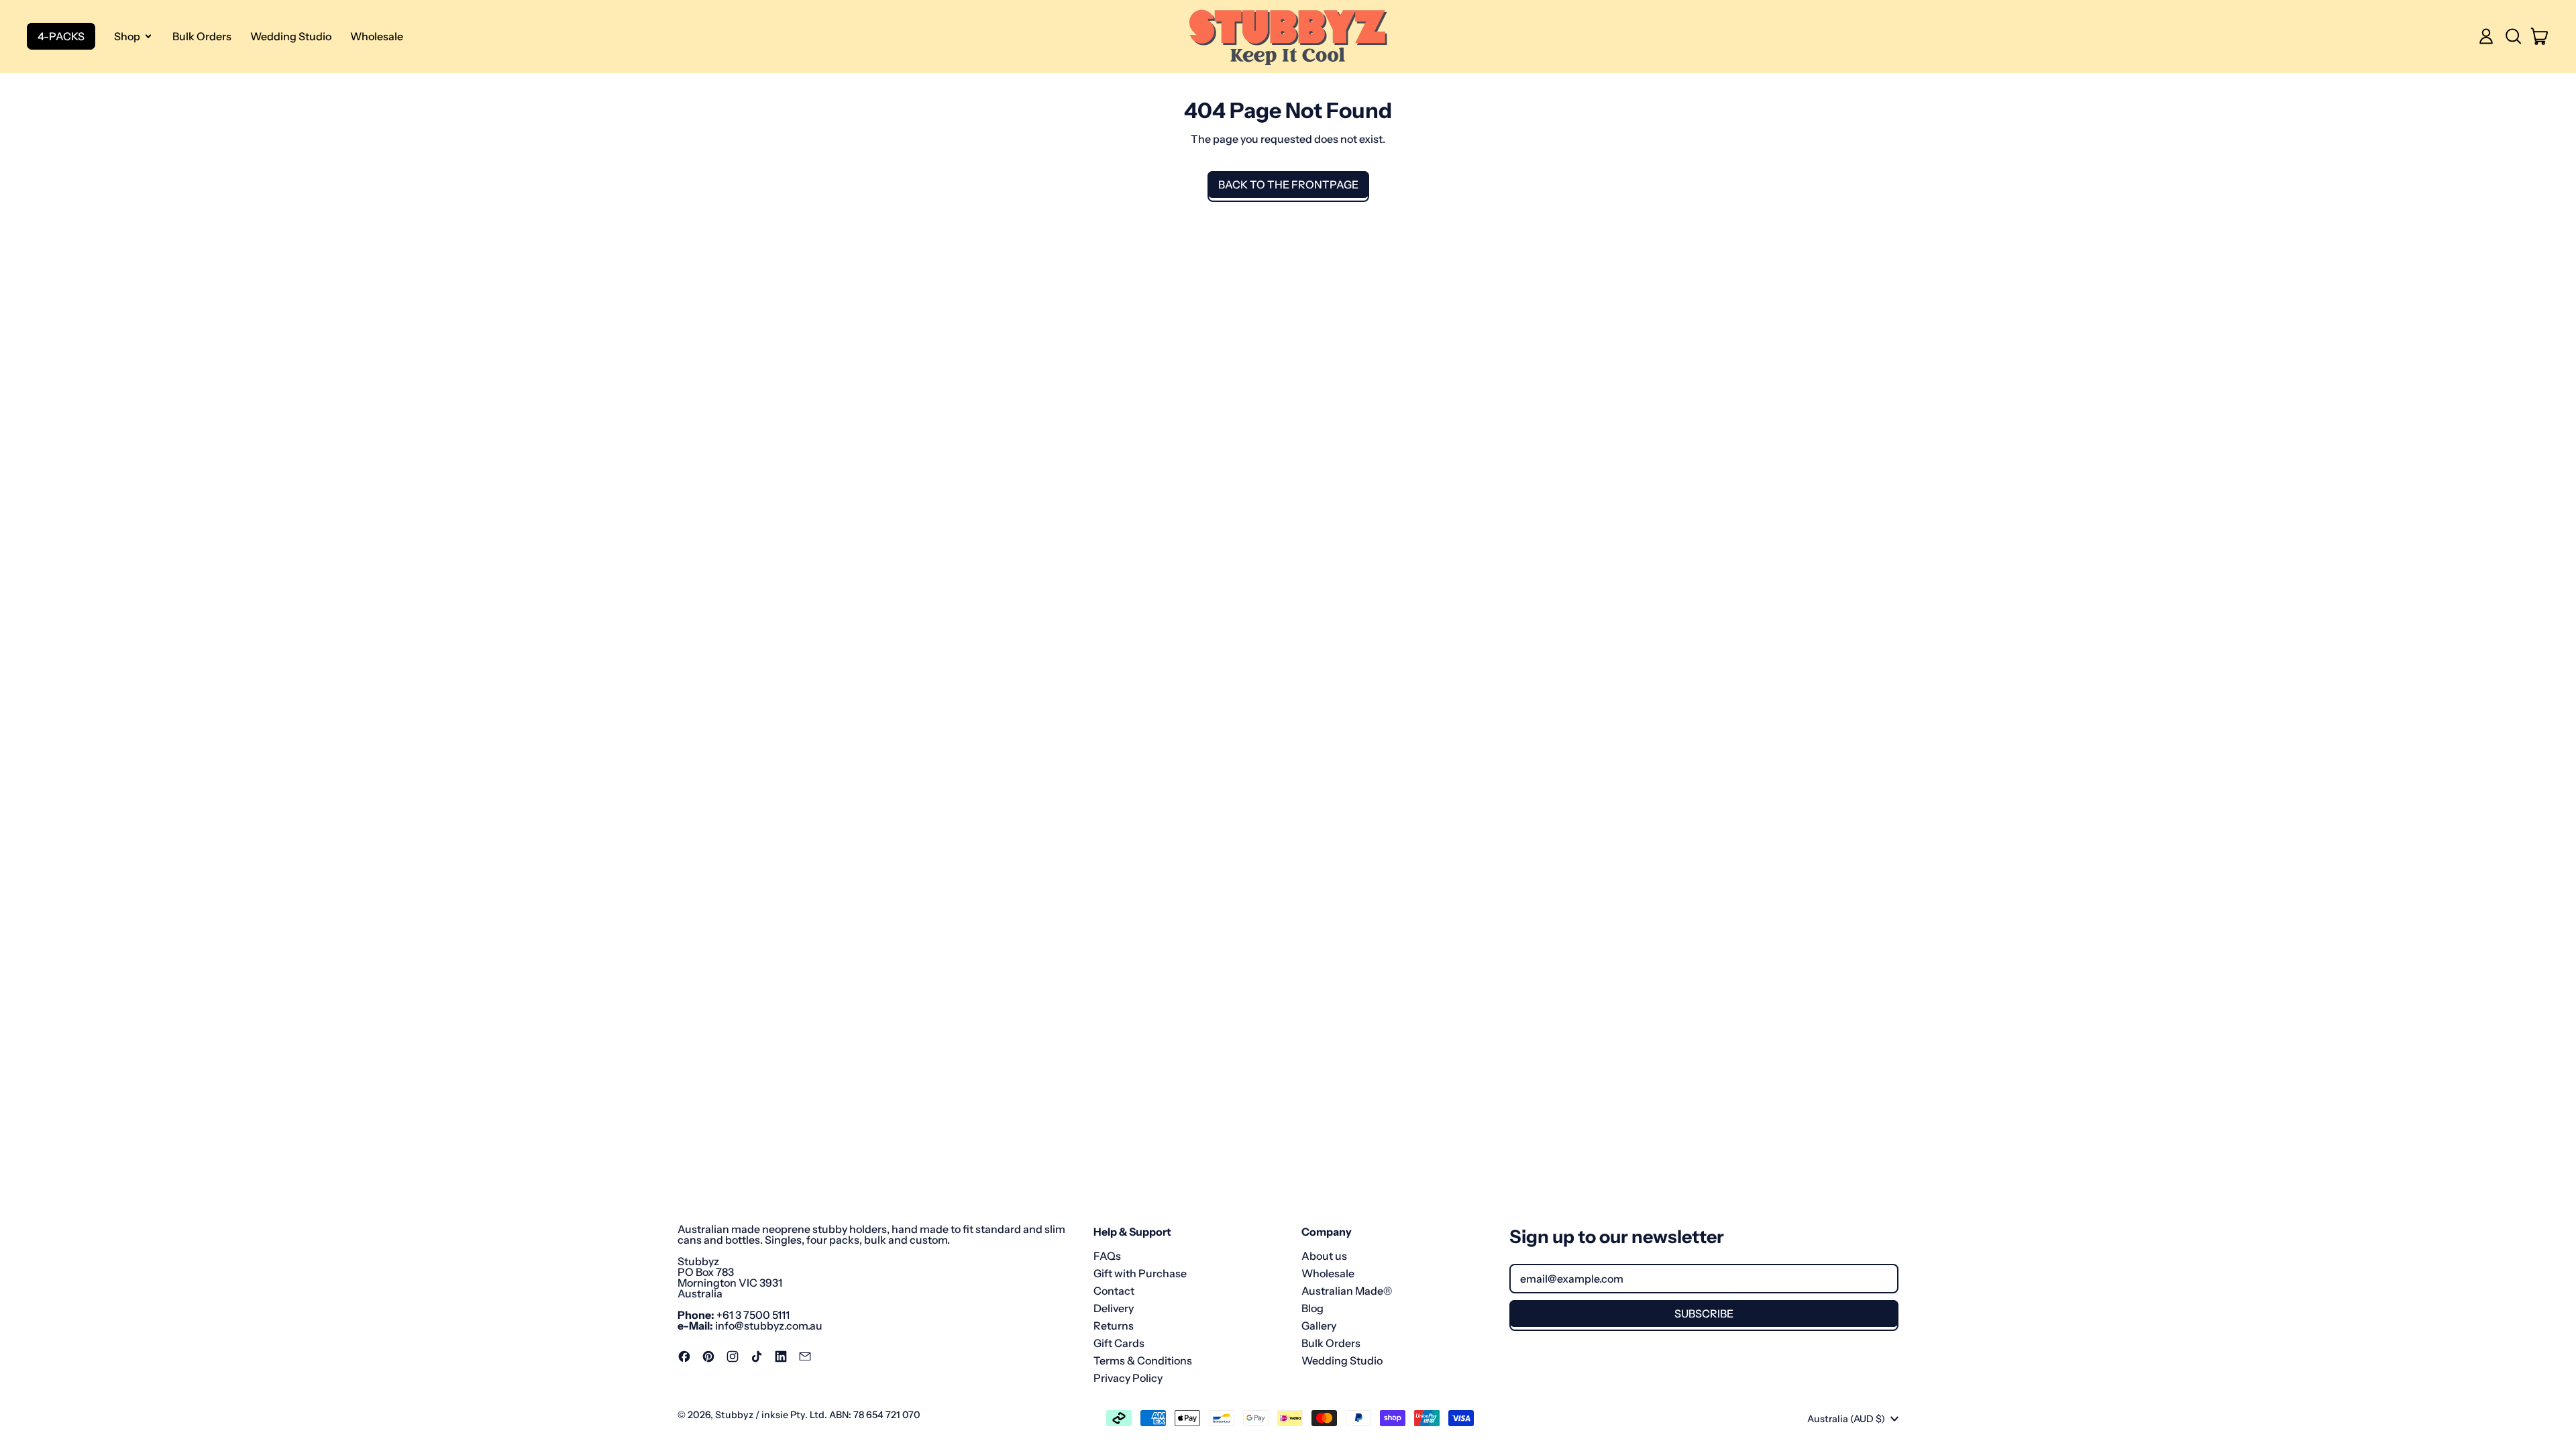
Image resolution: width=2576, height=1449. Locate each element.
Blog (1312, 1308)
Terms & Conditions (1143, 1360)
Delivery (1114, 1308)
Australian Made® (1347, 1291)
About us (1324, 1256)
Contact (1114, 1291)
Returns (1114, 1326)
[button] (2513, 36)
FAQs (1107, 1256)
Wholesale (377, 36)
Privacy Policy (1128, 1378)
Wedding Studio (291, 36)
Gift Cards (1119, 1343)
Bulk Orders (202, 36)
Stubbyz (734, 1415)
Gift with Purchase (1140, 1273)
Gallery (1319, 1326)
